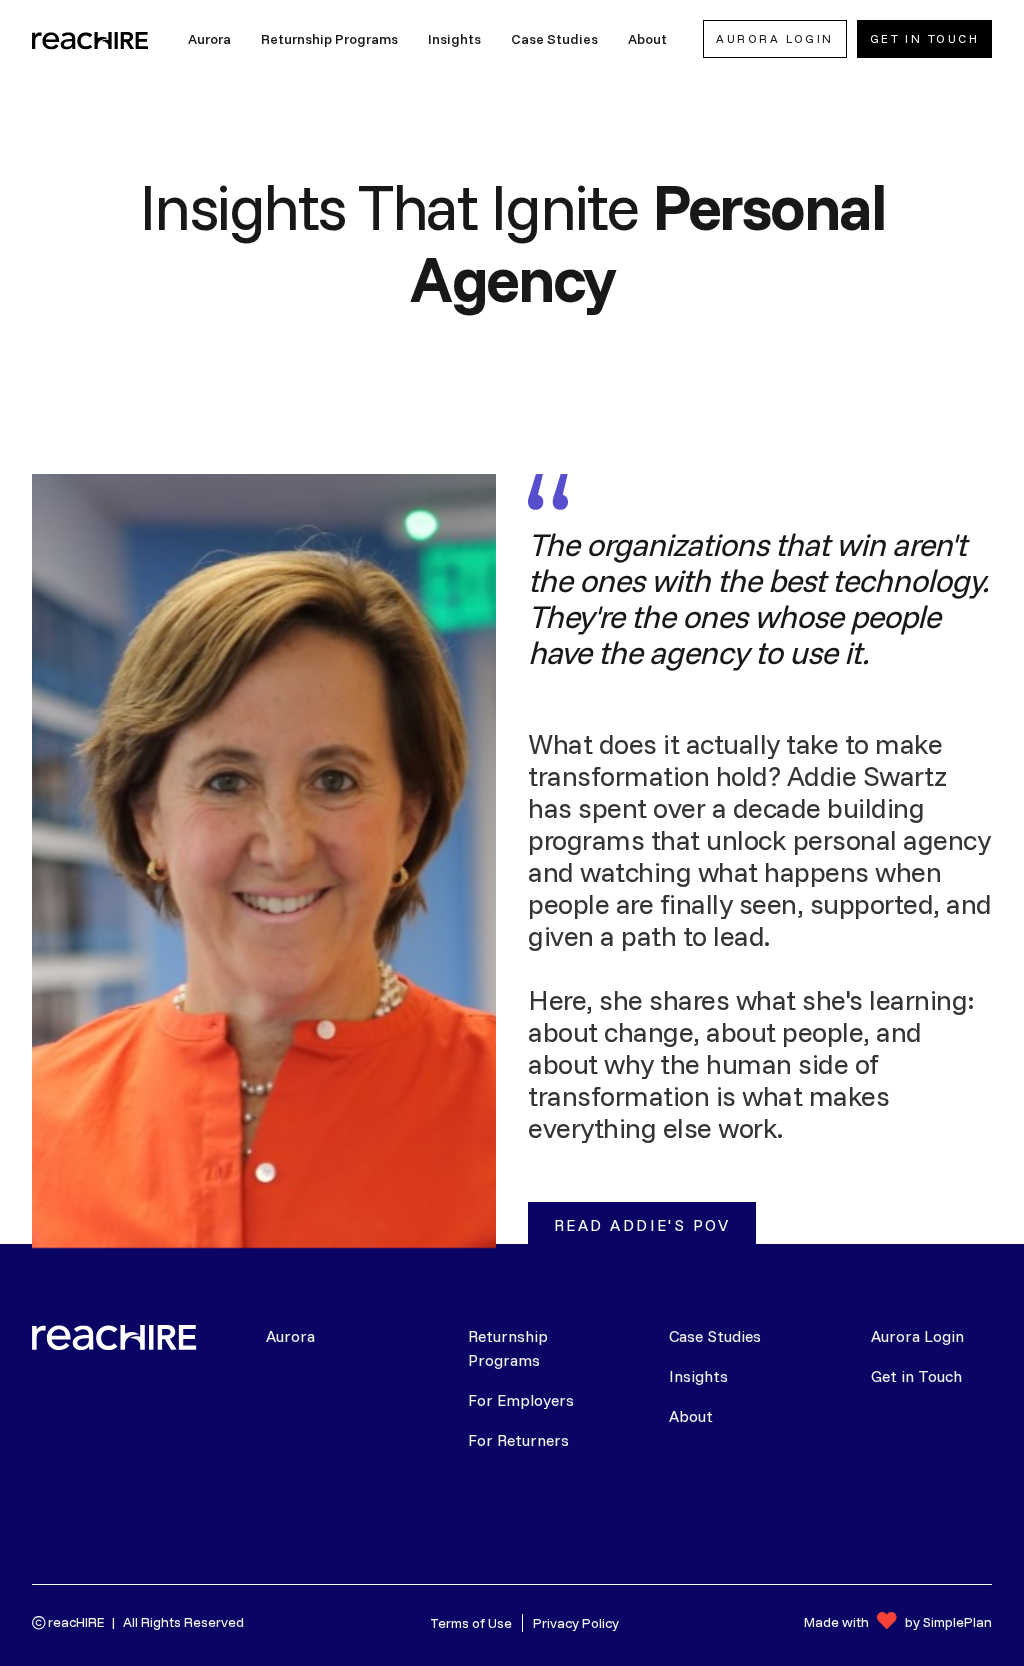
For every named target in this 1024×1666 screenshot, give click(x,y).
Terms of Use (471, 1623)
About (691, 1416)
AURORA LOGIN (774, 38)
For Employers (521, 1400)
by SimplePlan (948, 1622)
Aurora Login (917, 1336)
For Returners (518, 1440)
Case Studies (715, 1336)
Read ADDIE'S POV (642, 1225)
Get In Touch (924, 38)
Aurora (290, 1336)
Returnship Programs (508, 1348)
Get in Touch (916, 1376)
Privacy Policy (576, 1623)
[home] (92, 39)
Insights (698, 1376)
